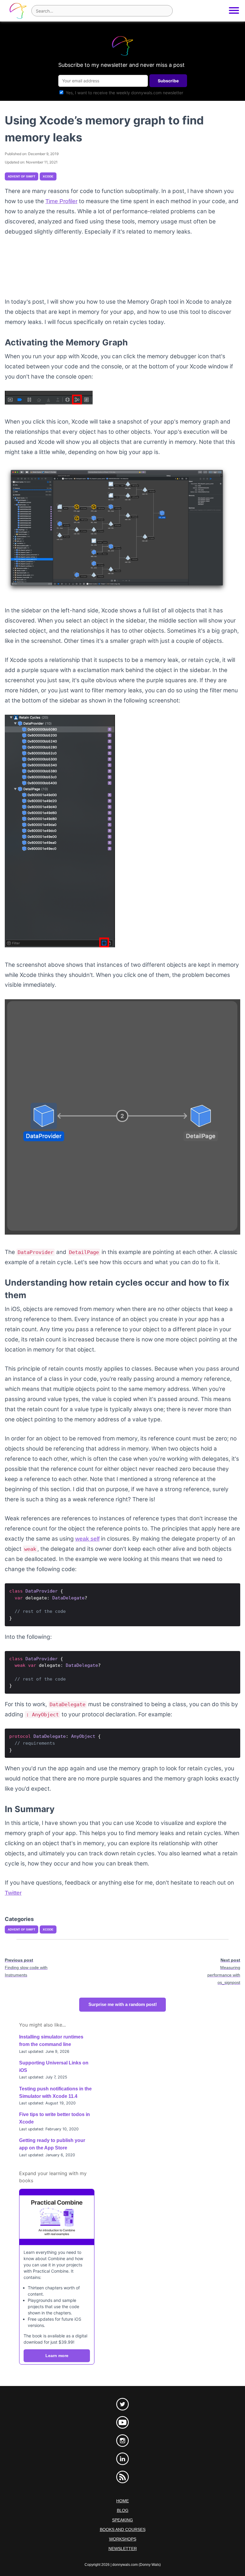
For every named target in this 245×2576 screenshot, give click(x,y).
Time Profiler (61, 201)
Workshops (123, 2539)
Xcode (48, 176)
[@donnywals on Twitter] (122, 2404)
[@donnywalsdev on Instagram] (122, 2441)
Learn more (57, 2356)
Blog (123, 2510)
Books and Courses (123, 2529)
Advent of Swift (22, 176)
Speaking (122, 2520)
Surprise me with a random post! (123, 2004)
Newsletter (123, 2549)
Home (122, 2501)
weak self (87, 1539)
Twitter (13, 1893)
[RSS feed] (122, 2477)
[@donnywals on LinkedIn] (122, 2459)
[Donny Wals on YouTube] (122, 2422)
